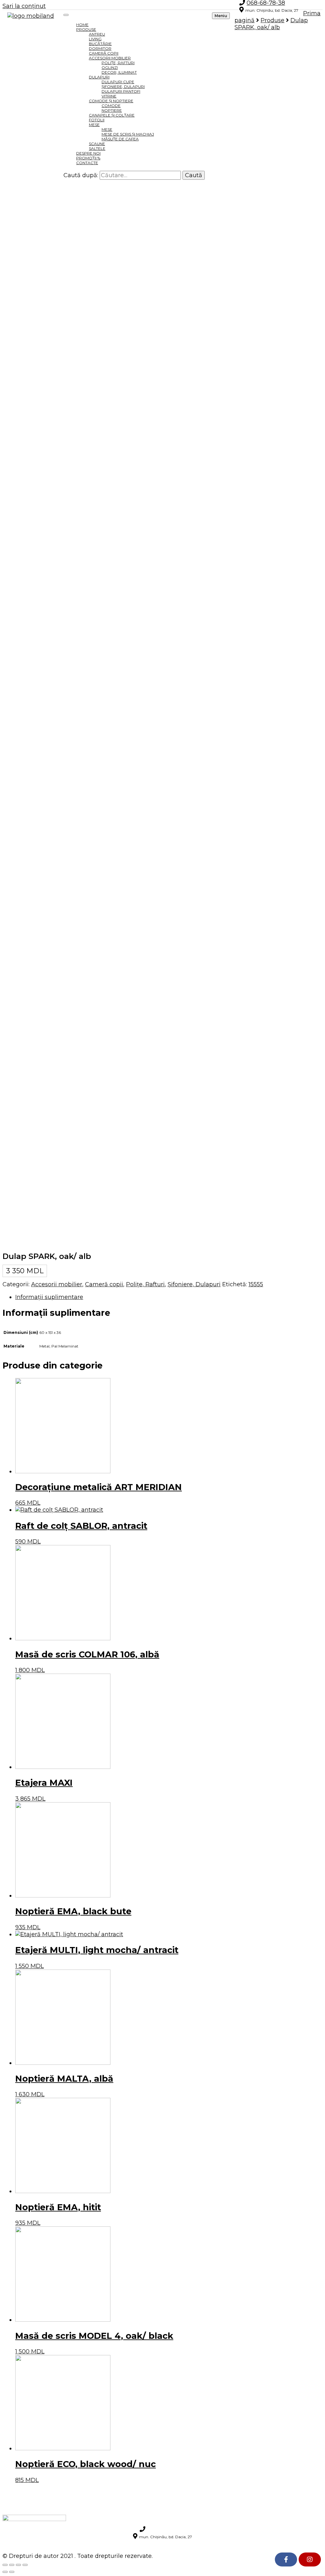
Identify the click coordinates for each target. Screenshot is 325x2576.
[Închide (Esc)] (5, 2565)
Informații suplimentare (49, 1297)
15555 (256, 1284)
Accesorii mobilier (57, 1284)
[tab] (169, 1297)
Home (82, 25)
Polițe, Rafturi (145, 1284)
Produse (86, 29)
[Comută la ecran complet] (18, 2565)
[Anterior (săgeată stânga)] (5, 2572)
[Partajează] (12, 2565)
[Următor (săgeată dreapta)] (12, 2572)
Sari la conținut (24, 6)
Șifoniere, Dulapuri (194, 1284)
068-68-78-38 (166, 2529)
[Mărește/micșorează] (25, 2565)
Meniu (221, 16)
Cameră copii (104, 1284)
